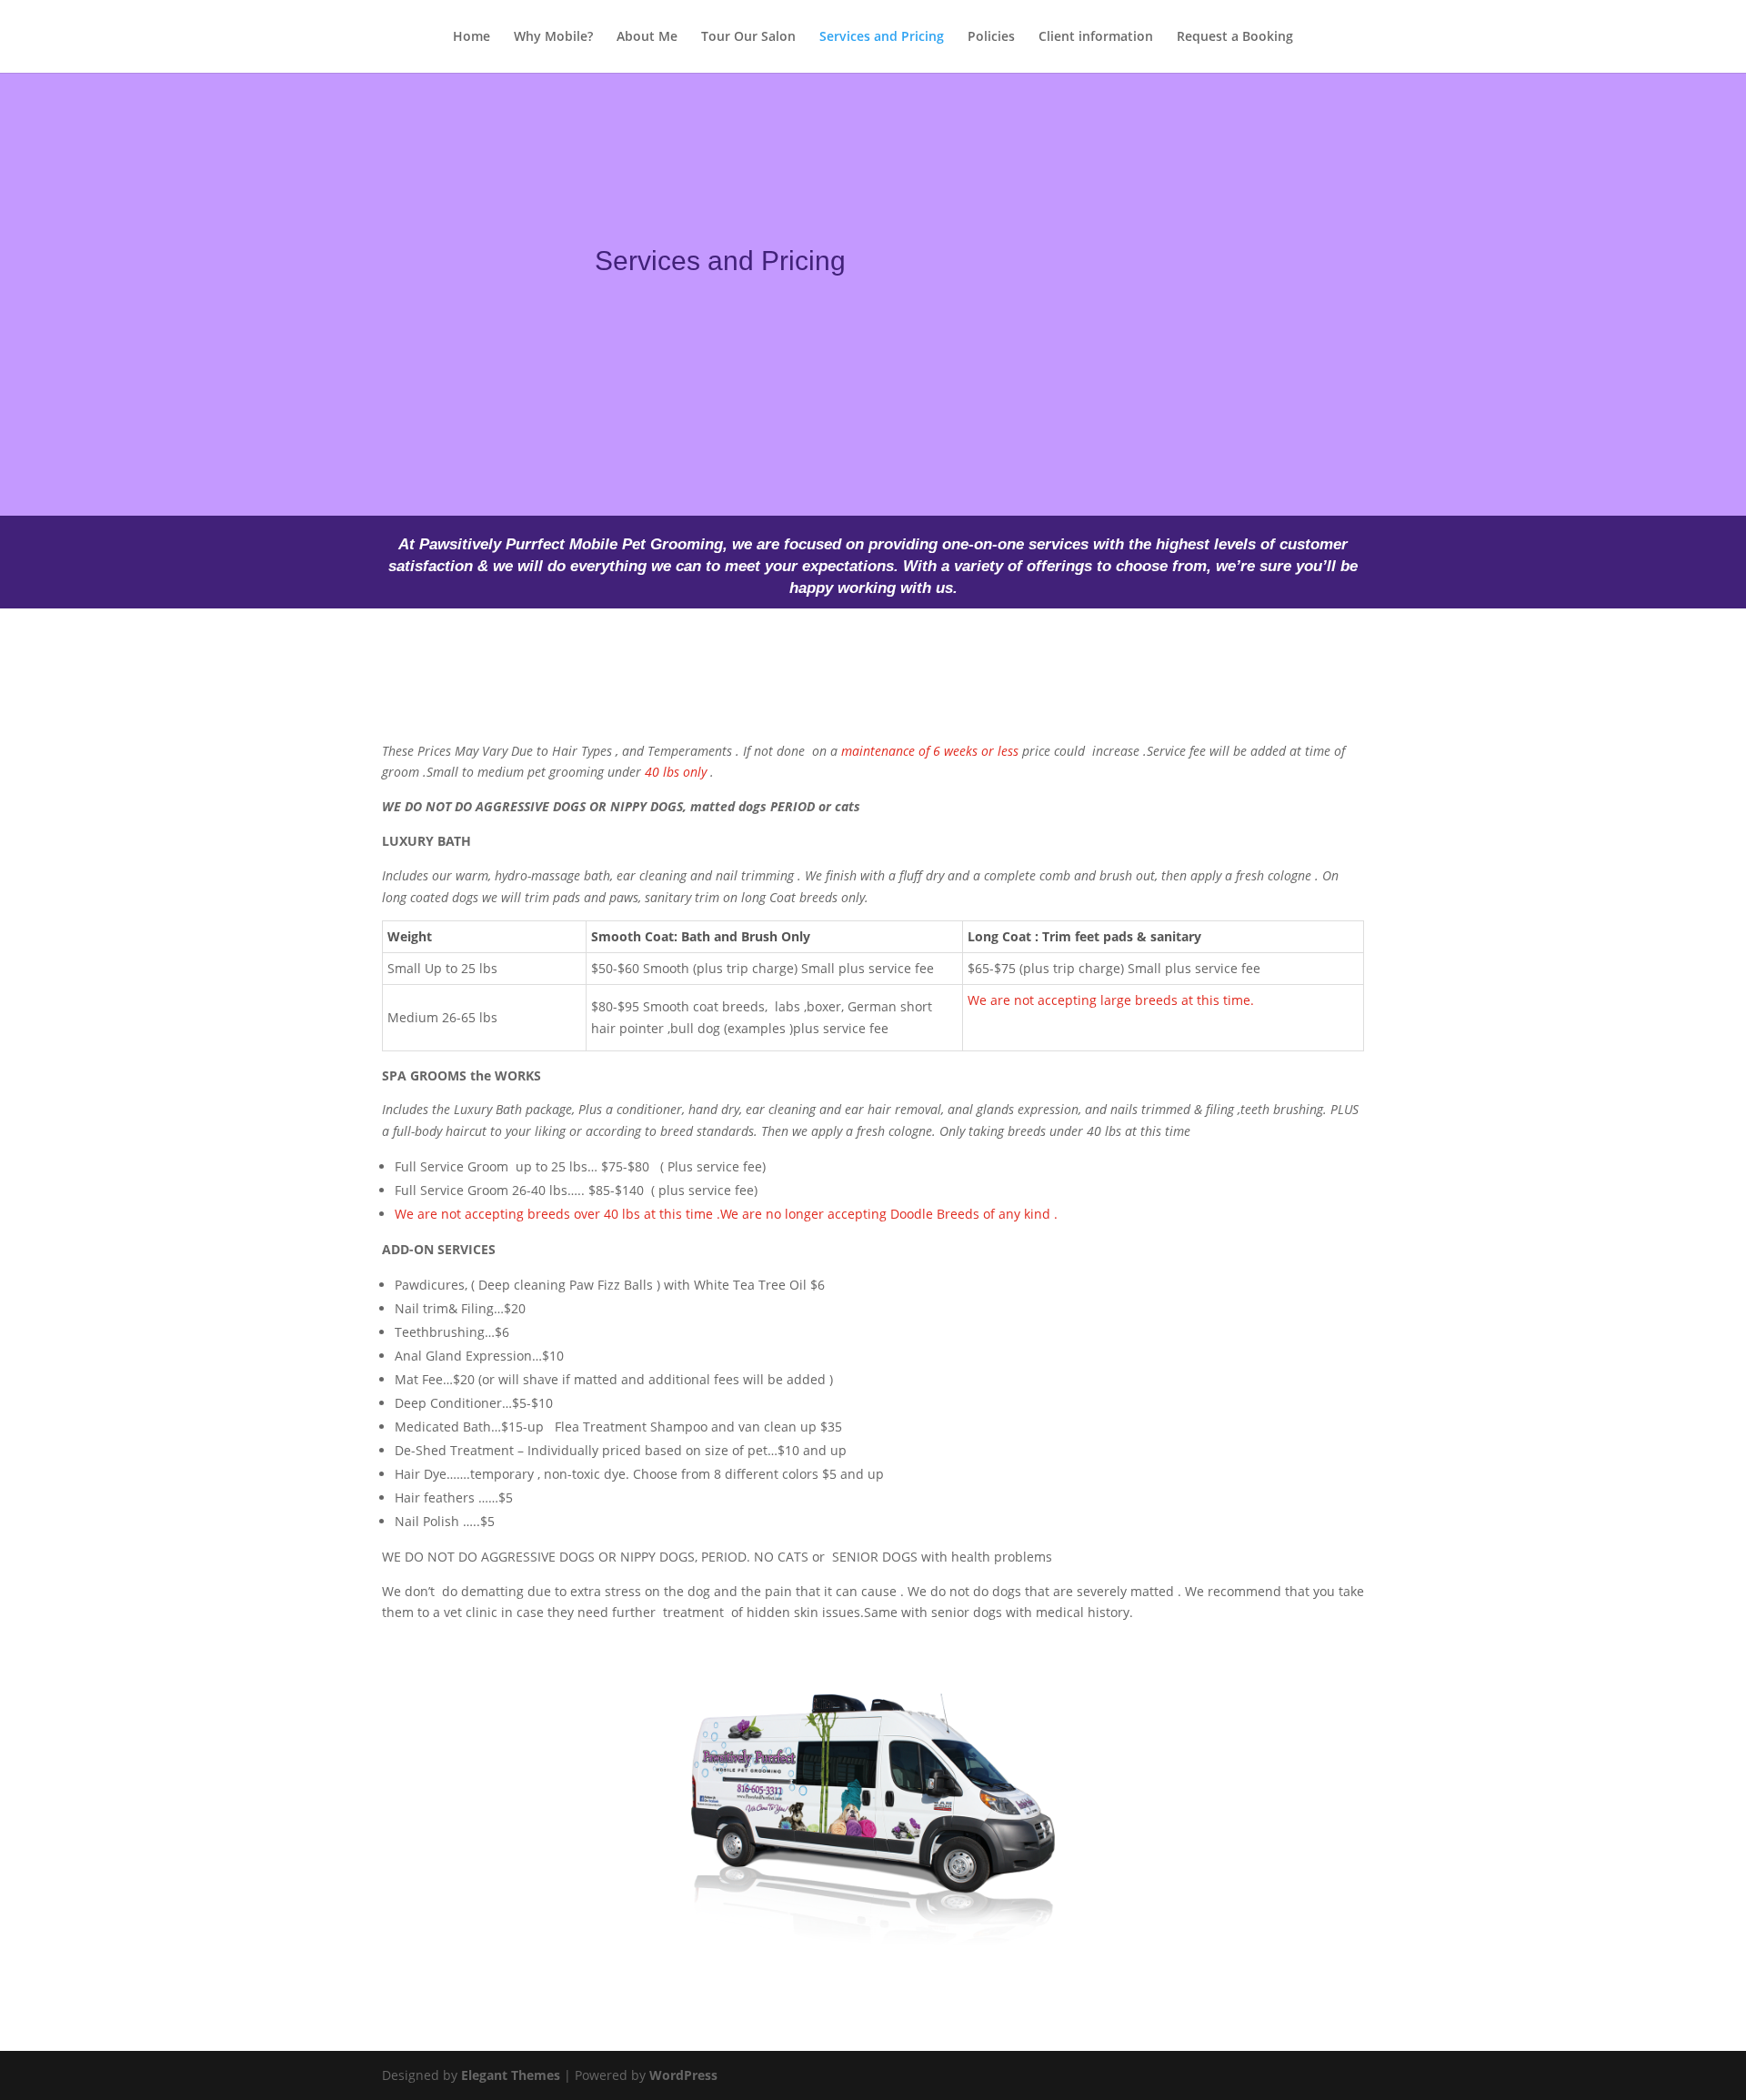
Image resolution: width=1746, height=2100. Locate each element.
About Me (647, 37)
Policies (991, 37)
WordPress (683, 2075)
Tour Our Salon (748, 37)
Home (472, 37)
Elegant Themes (511, 2075)
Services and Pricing (882, 37)
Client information (1096, 37)
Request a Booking (1235, 37)
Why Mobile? (553, 37)
